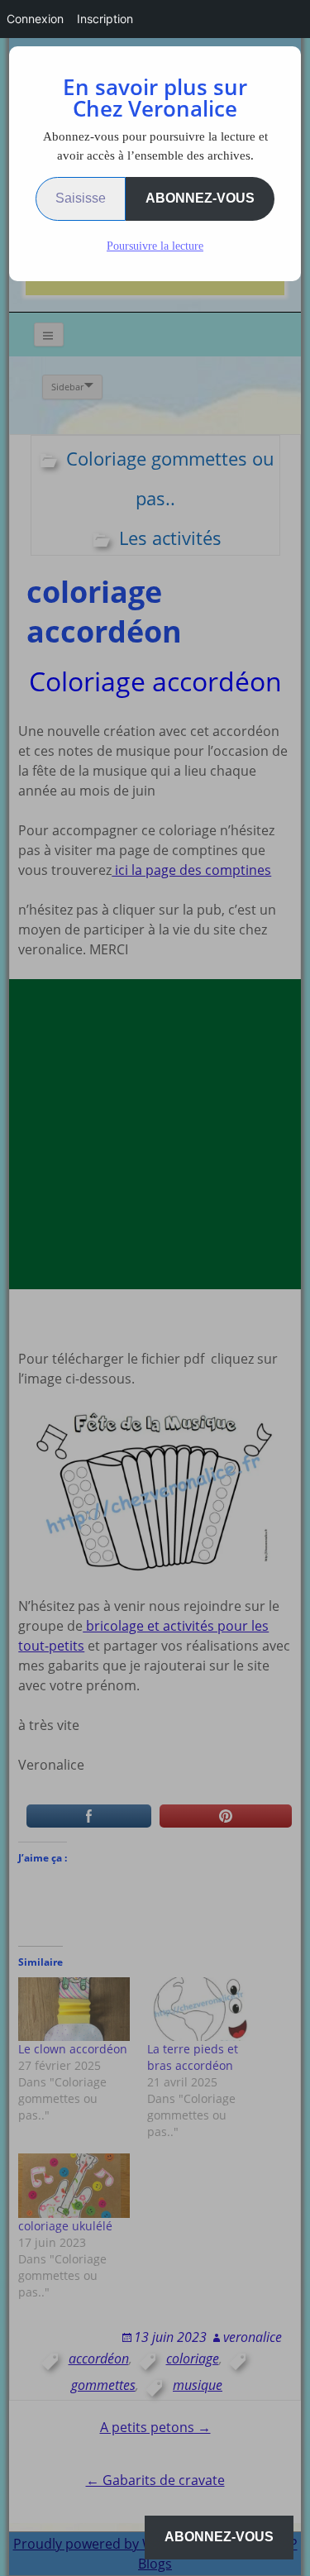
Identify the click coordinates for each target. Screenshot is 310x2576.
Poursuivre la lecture (155, 246)
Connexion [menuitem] (35, 19)
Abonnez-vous (200, 198)
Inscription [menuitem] (105, 19)
